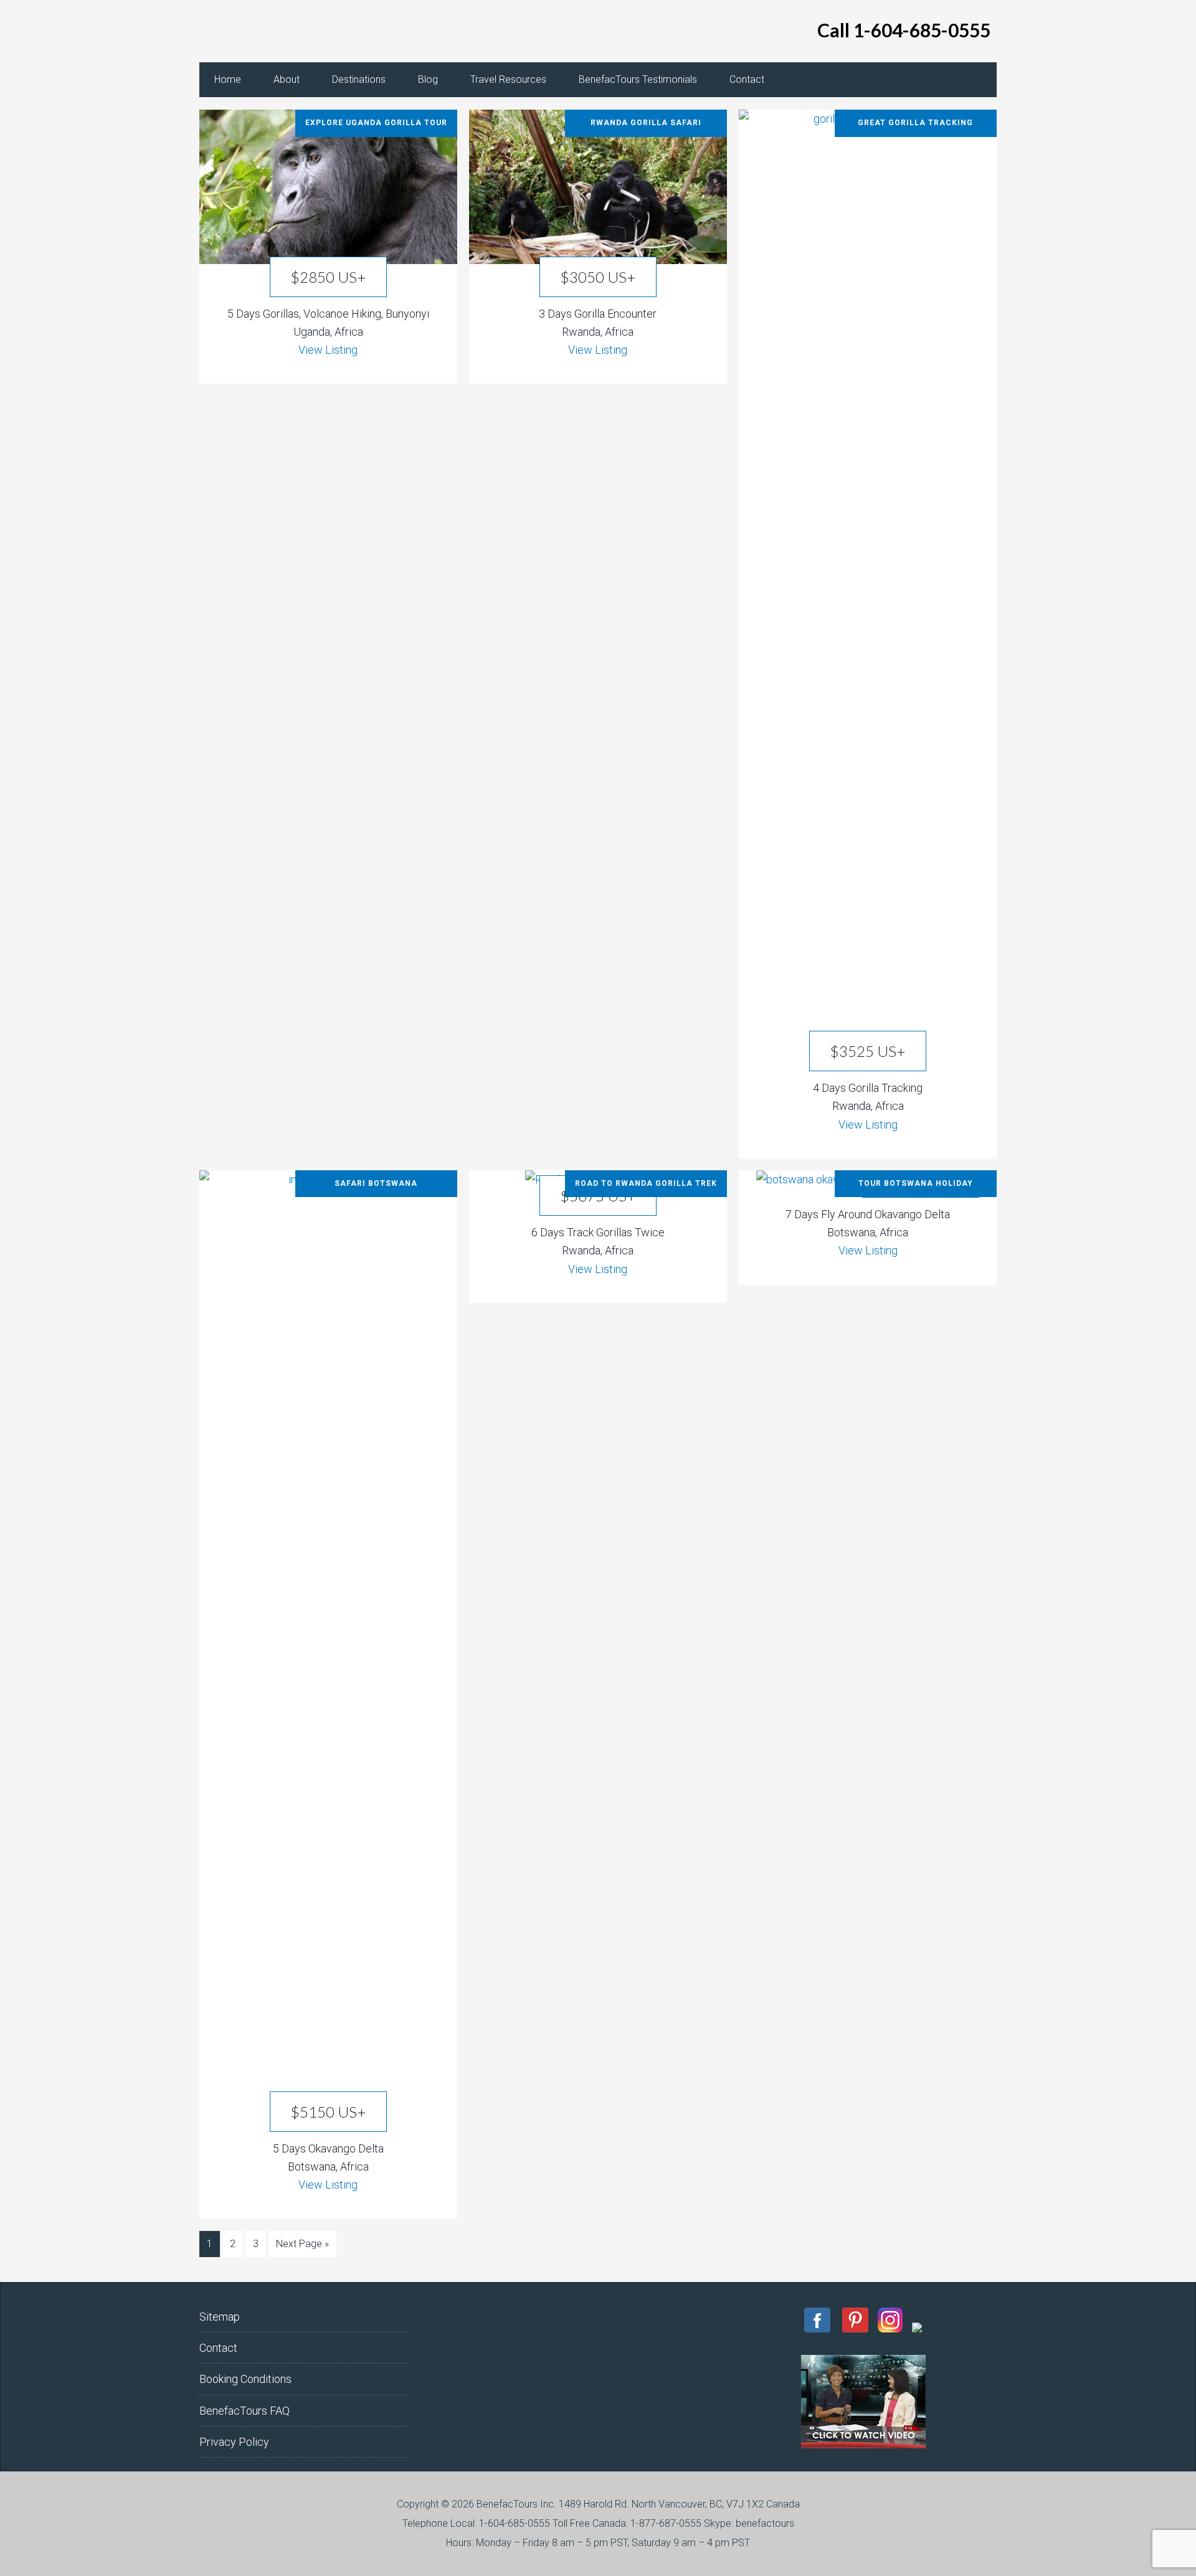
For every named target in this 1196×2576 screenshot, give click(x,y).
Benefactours (299, 31)
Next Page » (302, 2244)
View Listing (328, 350)
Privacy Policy (234, 2442)
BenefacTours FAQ (244, 2411)
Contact (218, 2348)
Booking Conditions (245, 2379)
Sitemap (220, 2317)
